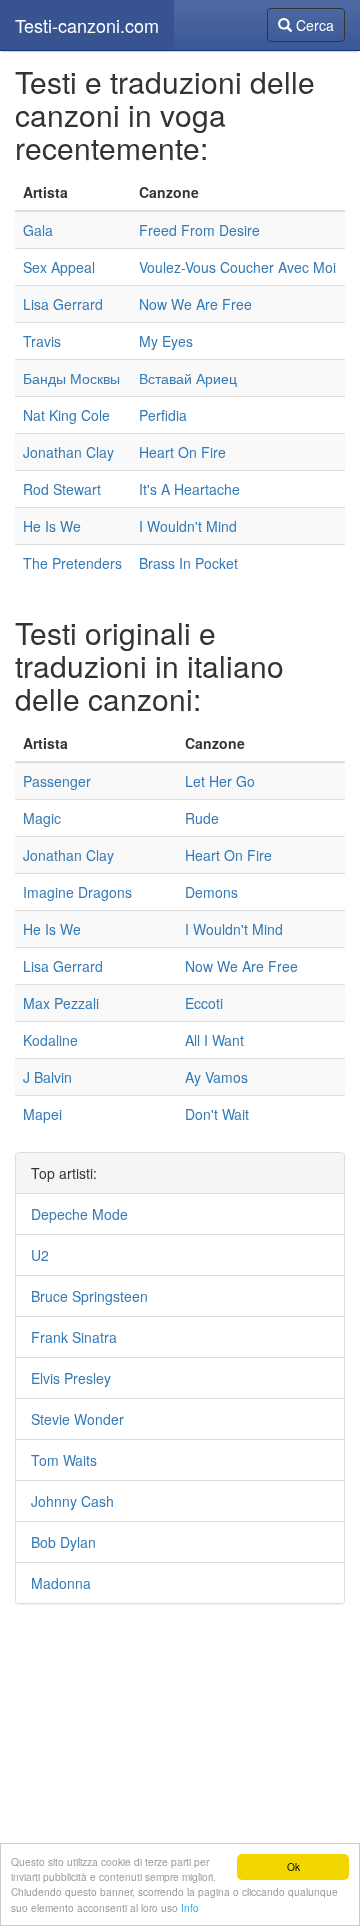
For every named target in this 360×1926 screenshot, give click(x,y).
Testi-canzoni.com (87, 25)
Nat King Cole (66, 415)
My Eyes (166, 341)
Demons (211, 892)
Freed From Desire (199, 230)
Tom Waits (64, 1460)
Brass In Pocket (188, 563)
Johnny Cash (72, 1501)
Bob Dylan (63, 1542)
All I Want (214, 1040)
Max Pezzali (61, 1003)
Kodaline (50, 1040)
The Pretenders (72, 563)
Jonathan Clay (68, 452)
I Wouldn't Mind (188, 526)
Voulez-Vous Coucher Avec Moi (237, 267)
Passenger (57, 781)
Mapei (42, 1114)
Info (190, 1907)
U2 (40, 1255)
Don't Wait (217, 1114)
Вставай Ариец (188, 378)
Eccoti (204, 1003)
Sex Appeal (59, 267)
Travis (42, 341)
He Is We (52, 526)
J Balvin (47, 1077)
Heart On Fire (182, 452)
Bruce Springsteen (89, 1296)
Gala (38, 230)
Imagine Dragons (77, 892)
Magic (42, 818)
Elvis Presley (71, 1378)
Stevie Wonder (77, 1419)
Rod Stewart (62, 489)
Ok (293, 1866)
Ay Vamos (216, 1077)
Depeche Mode (79, 1214)
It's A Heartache (189, 489)
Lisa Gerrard (63, 304)
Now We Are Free (195, 304)
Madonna (61, 1583)
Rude (202, 818)
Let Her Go (220, 781)
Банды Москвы (71, 378)
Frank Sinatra (74, 1337)
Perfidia (163, 415)
